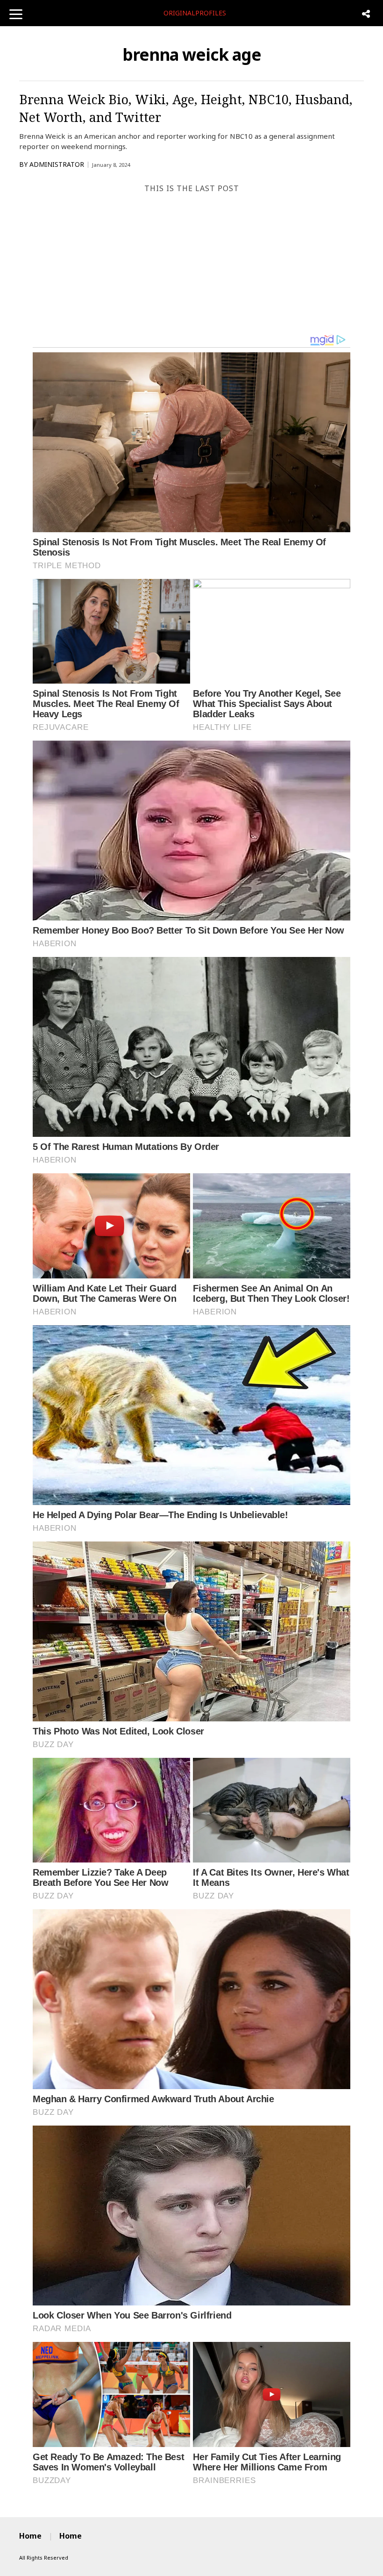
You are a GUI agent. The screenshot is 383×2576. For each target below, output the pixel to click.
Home (30, 2536)
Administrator (57, 164)
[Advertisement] (191, 264)
